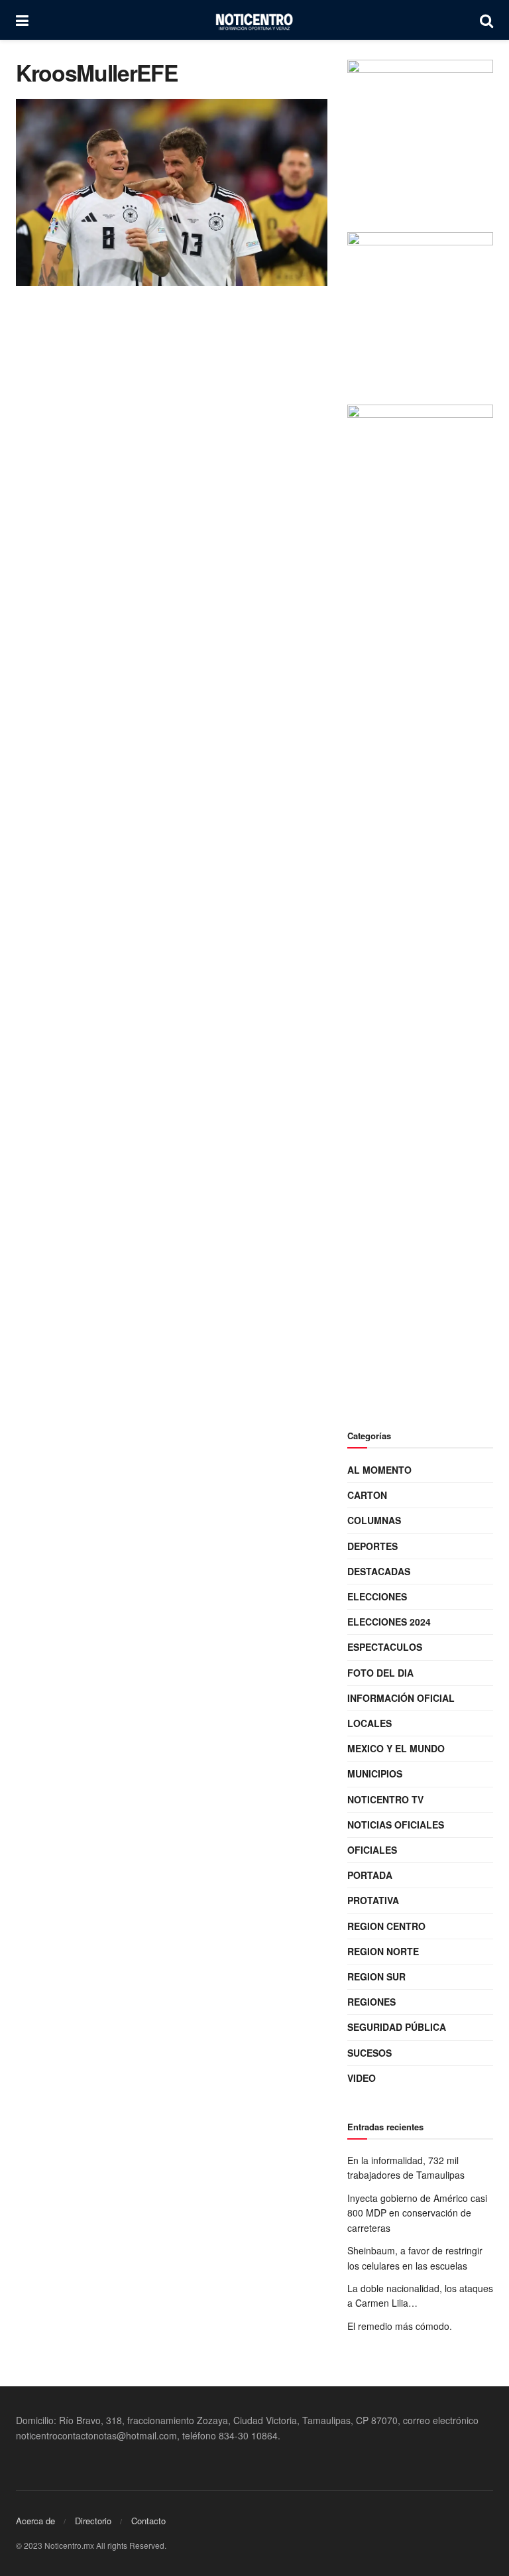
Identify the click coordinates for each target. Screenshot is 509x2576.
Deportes (372, 1546)
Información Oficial (401, 1698)
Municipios (375, 1773)
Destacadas (379, 1571)
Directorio (93, 2521)
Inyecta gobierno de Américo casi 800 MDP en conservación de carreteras (417, 2213)
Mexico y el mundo (396, 1748)
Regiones (371, 2002)
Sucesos (369, 2053)
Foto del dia (380, 1673)
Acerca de (35, 2521)
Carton (367, 1495)
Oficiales (372, 1850)
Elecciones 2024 (389, 1622)
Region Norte (383, 1951)
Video (362, 2078)
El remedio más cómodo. (400, 2326)
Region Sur (376, 1976)
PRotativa (373, 1900)
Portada (370, 1875)
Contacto (148, 2521)
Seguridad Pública (397, 2027)
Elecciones (377, 1596)
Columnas (374, 1520)
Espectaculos (385, 1647)
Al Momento (379, 1470)
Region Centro (386, 1926)
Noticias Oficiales (396, 1825)
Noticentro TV (385, 1799)
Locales (369, 1723)
